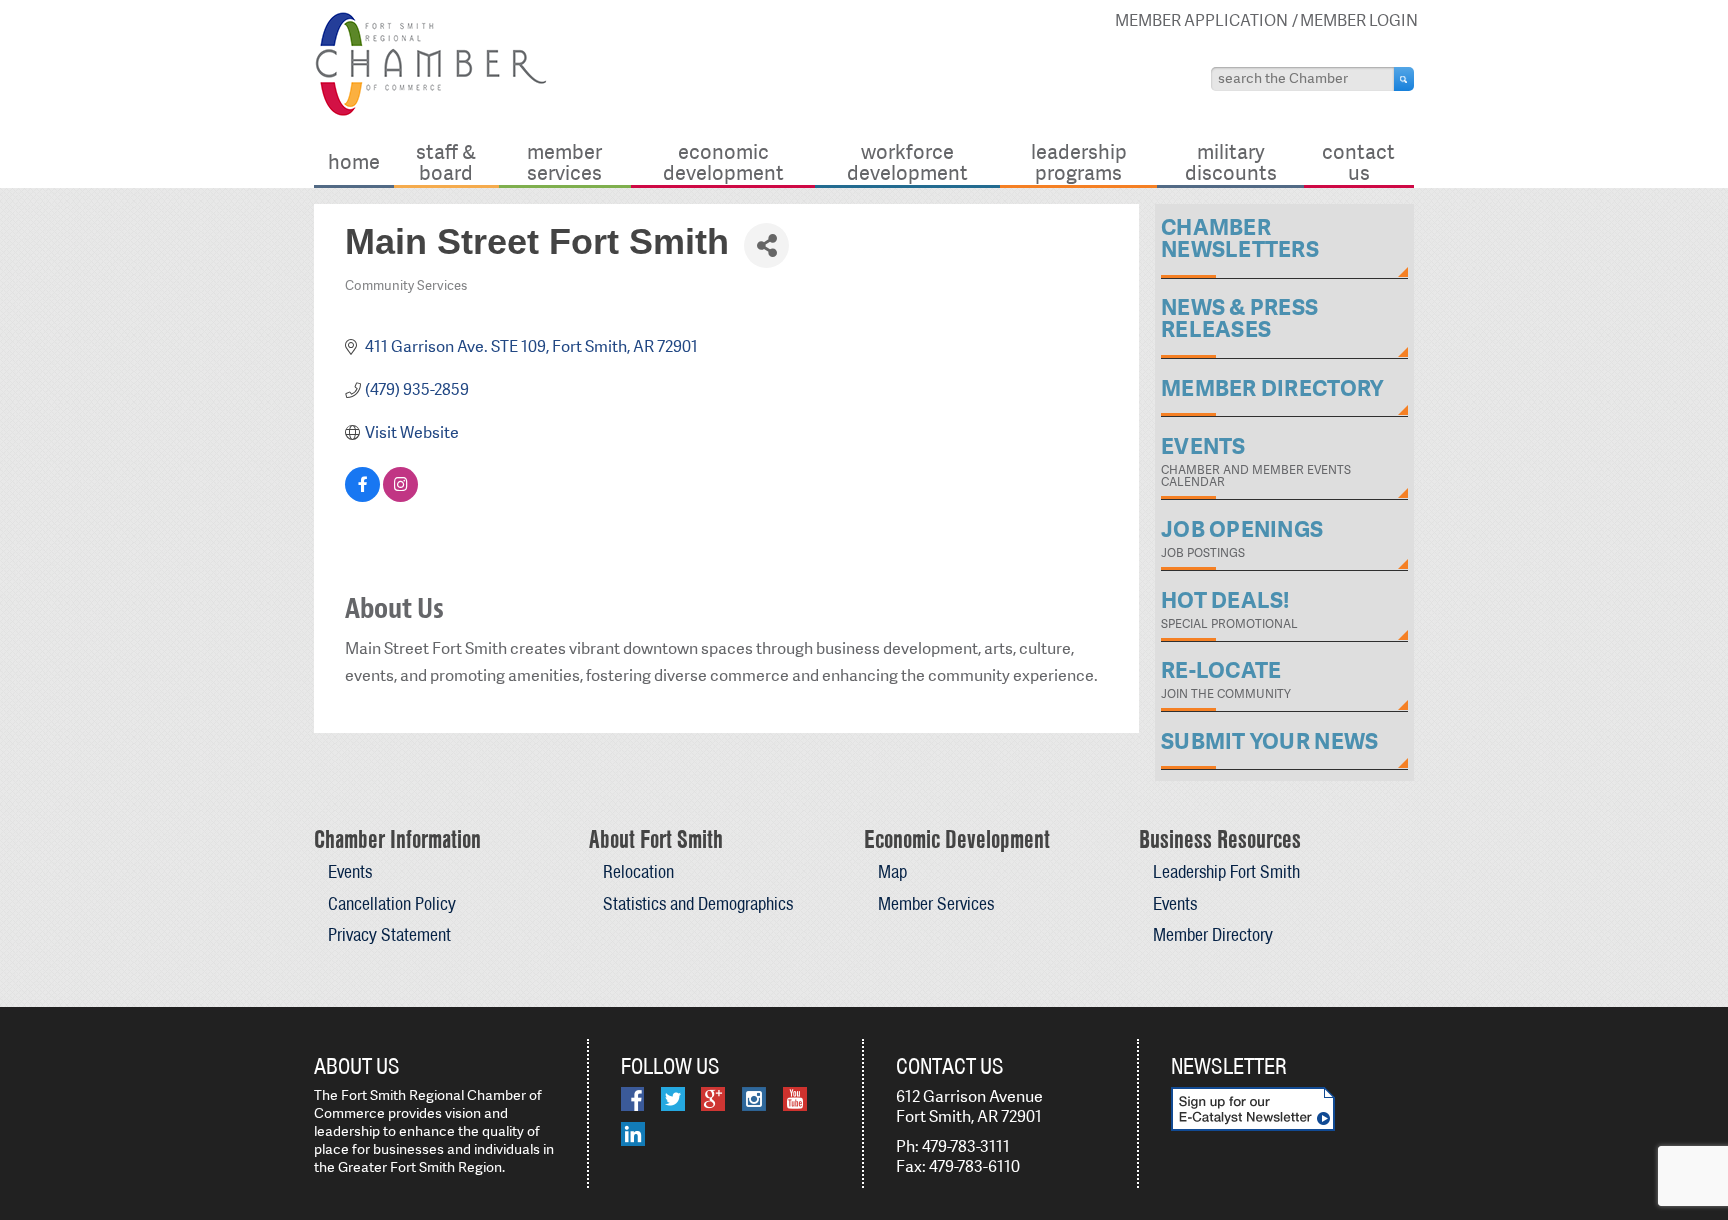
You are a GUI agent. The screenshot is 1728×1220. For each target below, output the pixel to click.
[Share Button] (766, 245)
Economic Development (723, 161)
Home (354, 161)
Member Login (1359, 20)
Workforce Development (907, 161)
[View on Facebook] (362, 496)
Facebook (632, 1099)
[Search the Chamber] (1404, 79)
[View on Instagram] (400, 496)
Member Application (1201, 20)
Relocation (638, 871)
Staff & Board (446, 161)
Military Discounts (1231, 161)
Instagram (754, 1099)
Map (892, 871)
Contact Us (1358, 161)
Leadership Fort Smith (1226, 871)
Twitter (673, 1099)
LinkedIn (633, 1134)
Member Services (564, 161)
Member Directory (1213, 934)
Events (350, 871)
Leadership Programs (1079, 161)
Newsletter (1229, 1066)
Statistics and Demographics (698, 903)
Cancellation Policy (392, 903)
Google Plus (713, 1099)
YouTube (795, 1099)
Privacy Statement (389, 934)
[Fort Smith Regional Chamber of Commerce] (430, 112)
